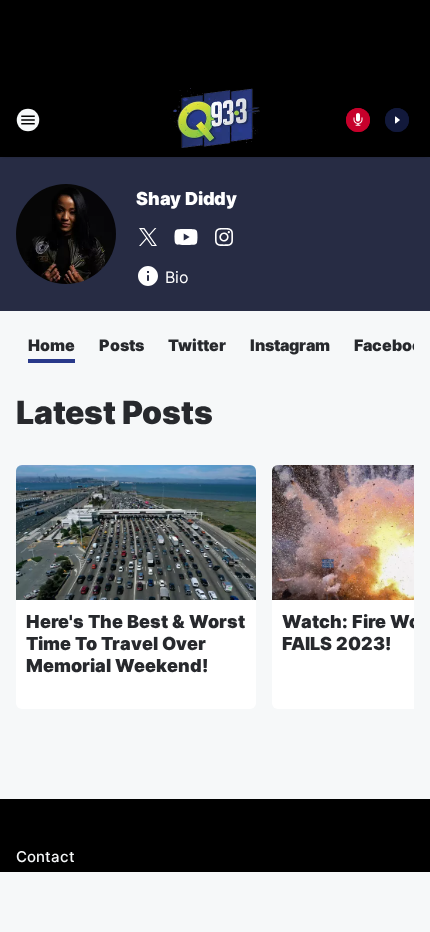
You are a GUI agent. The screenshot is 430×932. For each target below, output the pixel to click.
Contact (45, 856)
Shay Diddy (186, 198)
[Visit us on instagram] (224, 237)
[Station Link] (215, 120)
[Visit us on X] (148, 237)
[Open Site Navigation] (28, 120)
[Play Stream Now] (397, 120)
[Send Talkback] (358, 120)
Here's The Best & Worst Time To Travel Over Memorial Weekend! (135, 643)
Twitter (197, 345)
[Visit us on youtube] (186, 237)
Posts (121, 345)
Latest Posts (114, 412)
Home (51, 345)
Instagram (290, 345)
